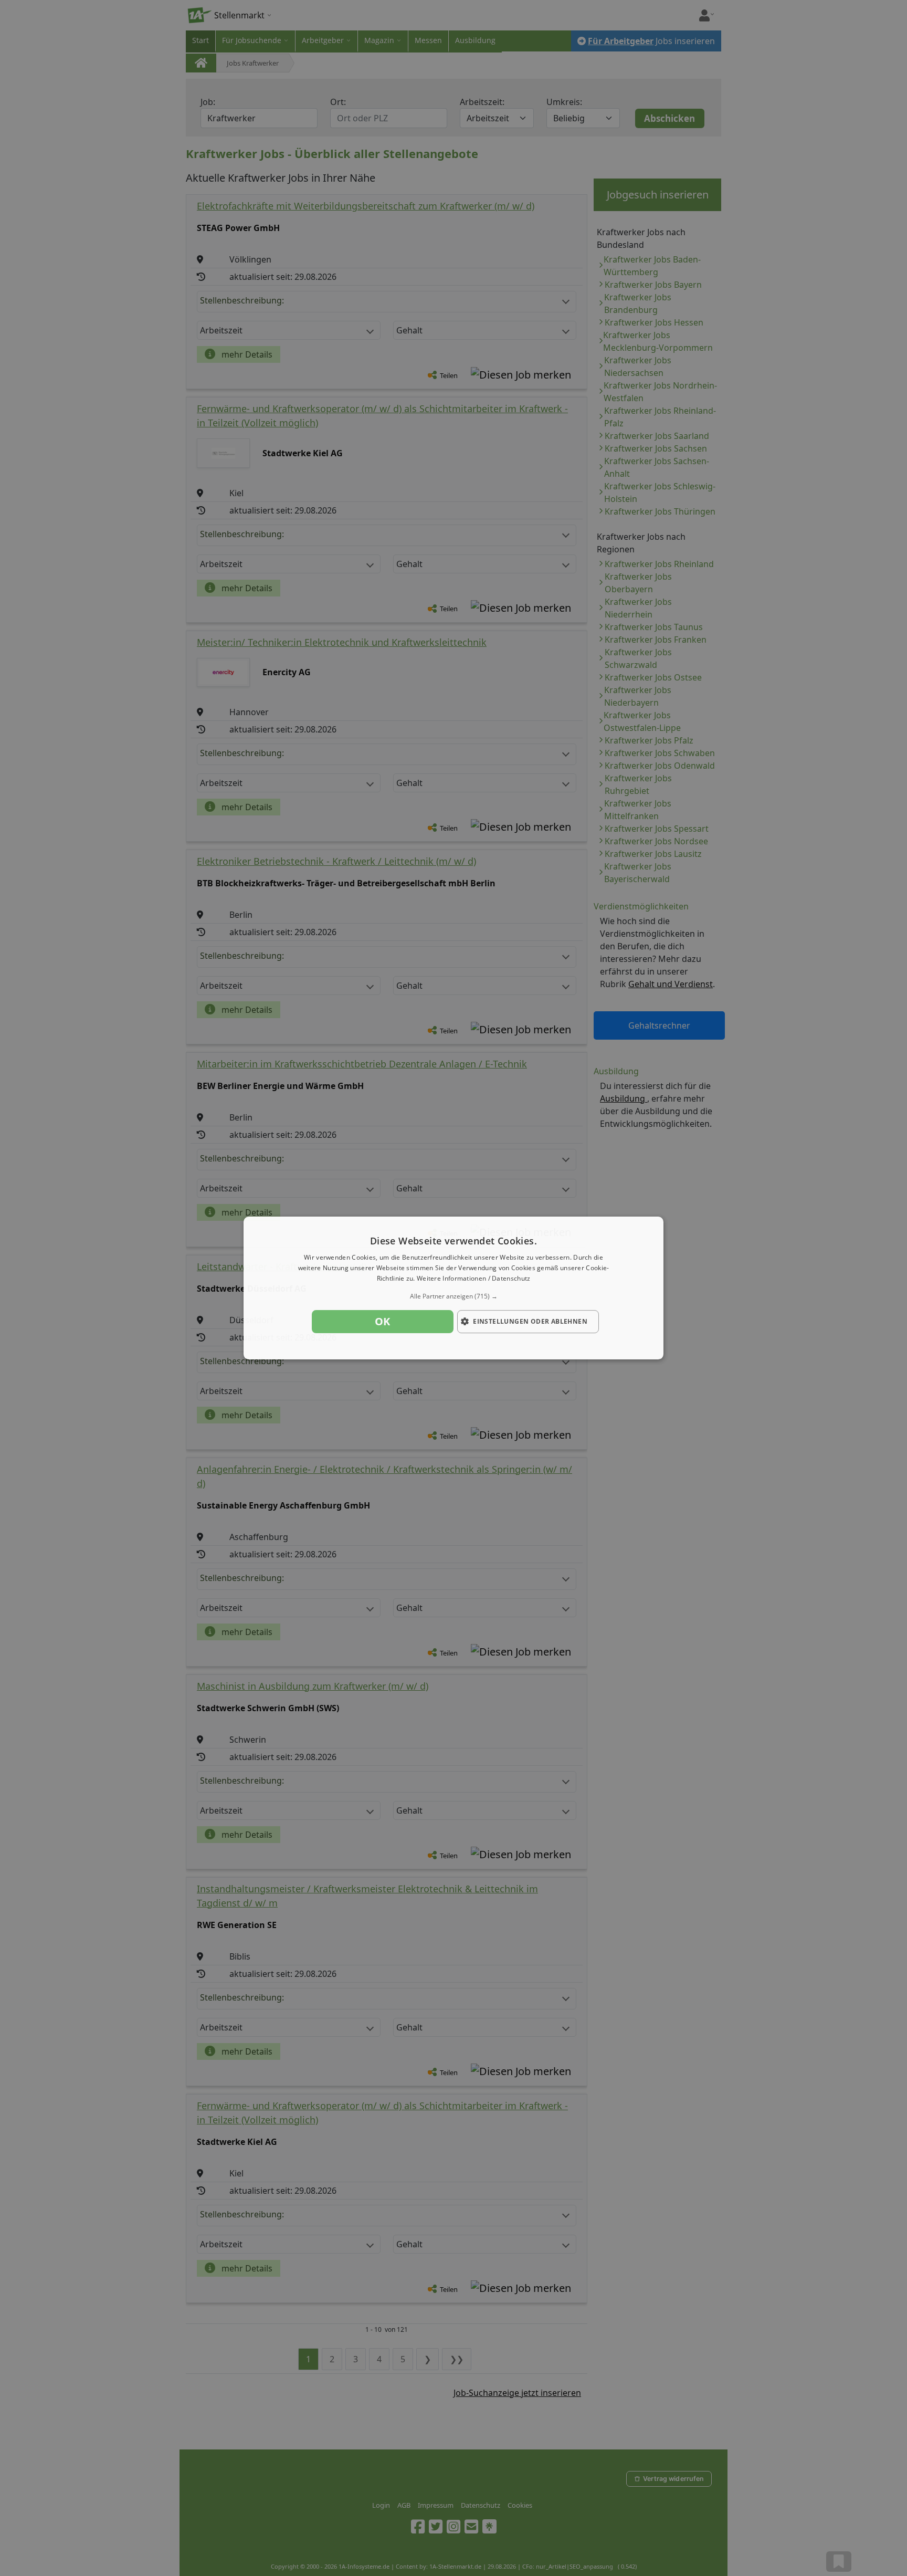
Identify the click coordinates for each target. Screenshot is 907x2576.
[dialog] (454, 1288)
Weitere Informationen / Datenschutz (474, 1278)
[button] (454, 1296)
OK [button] (383, 1321)
